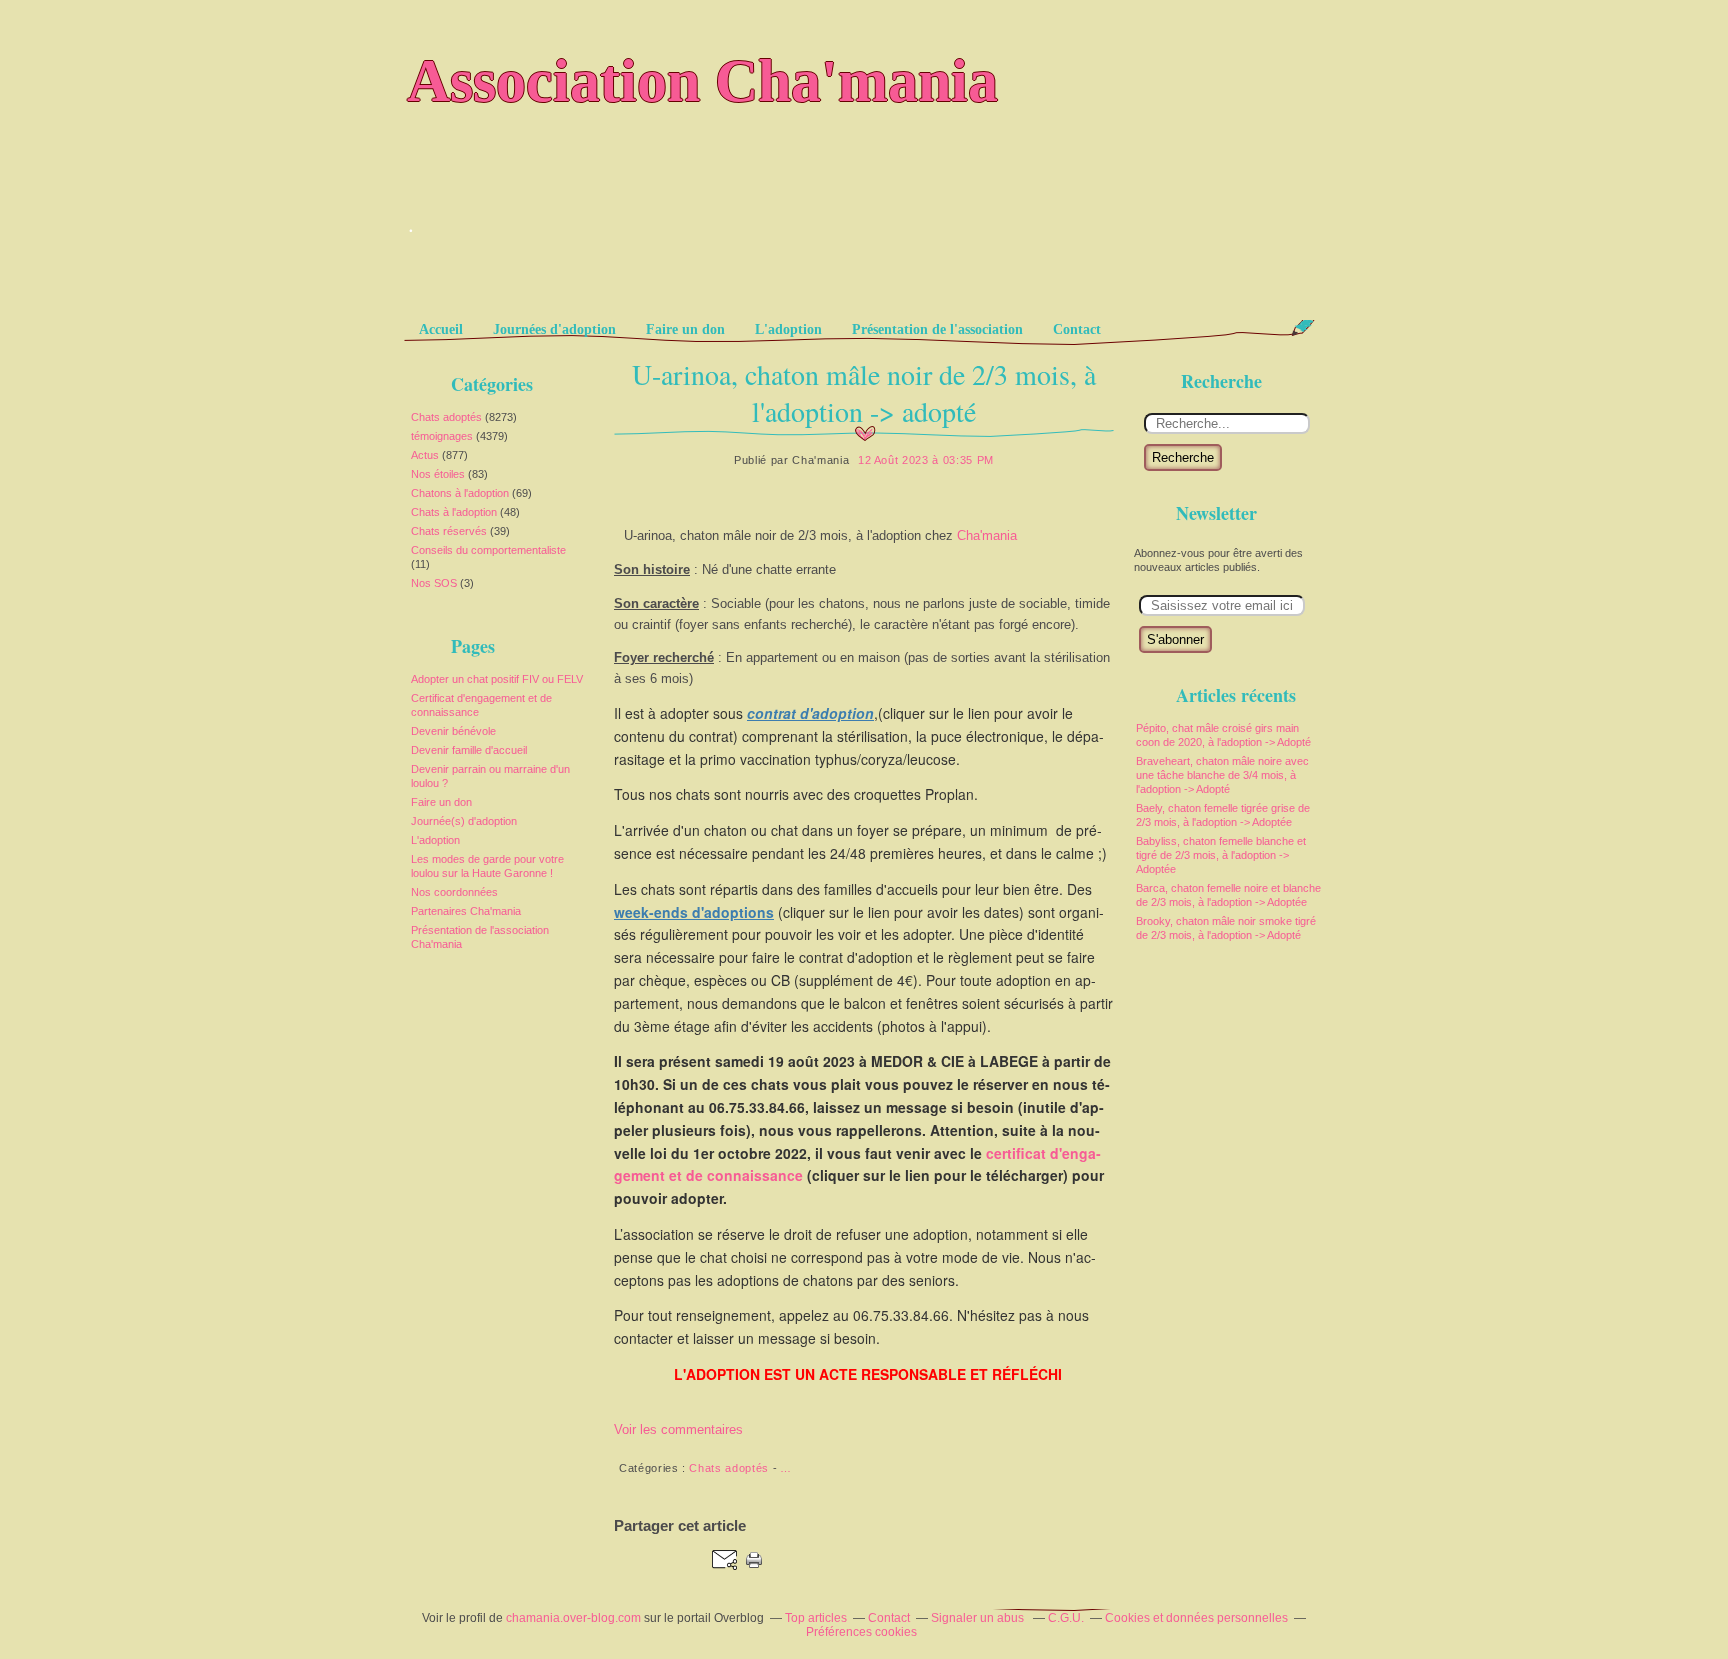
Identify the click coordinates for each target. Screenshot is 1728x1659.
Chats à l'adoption (454, 512)
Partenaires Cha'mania (466, 911)
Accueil (441, 329)
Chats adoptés (446, 417)
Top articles (816, 1618)
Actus (425, 455)
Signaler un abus (979, 1618)
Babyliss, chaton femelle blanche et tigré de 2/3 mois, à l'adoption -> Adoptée (1221, 855)
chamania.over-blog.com (573, 1618)
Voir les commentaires (678, 1429)
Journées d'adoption (554, 329)
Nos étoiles (438, 474)
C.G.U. (1066, 1618)
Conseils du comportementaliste (488, 550)
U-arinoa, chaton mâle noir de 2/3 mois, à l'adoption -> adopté (864, 392)
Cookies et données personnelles (1196, 1618)
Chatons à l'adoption (460, 493)
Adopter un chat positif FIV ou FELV (497, 679)
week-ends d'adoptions (694, 912)
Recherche (1183, 457)
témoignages (442, 436)
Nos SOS (434, 583)
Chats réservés (449, 531)
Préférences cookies (861, 1632)
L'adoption (788, 329)
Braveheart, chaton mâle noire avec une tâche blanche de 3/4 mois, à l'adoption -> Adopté (1222, 775)
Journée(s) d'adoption (464, 821)
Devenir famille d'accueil (469, 750)
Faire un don (685, 329)
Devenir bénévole (453, 731)
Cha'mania (987, 535)
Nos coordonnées (454, 892)
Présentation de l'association (937, 329)
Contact (1077, 329)
